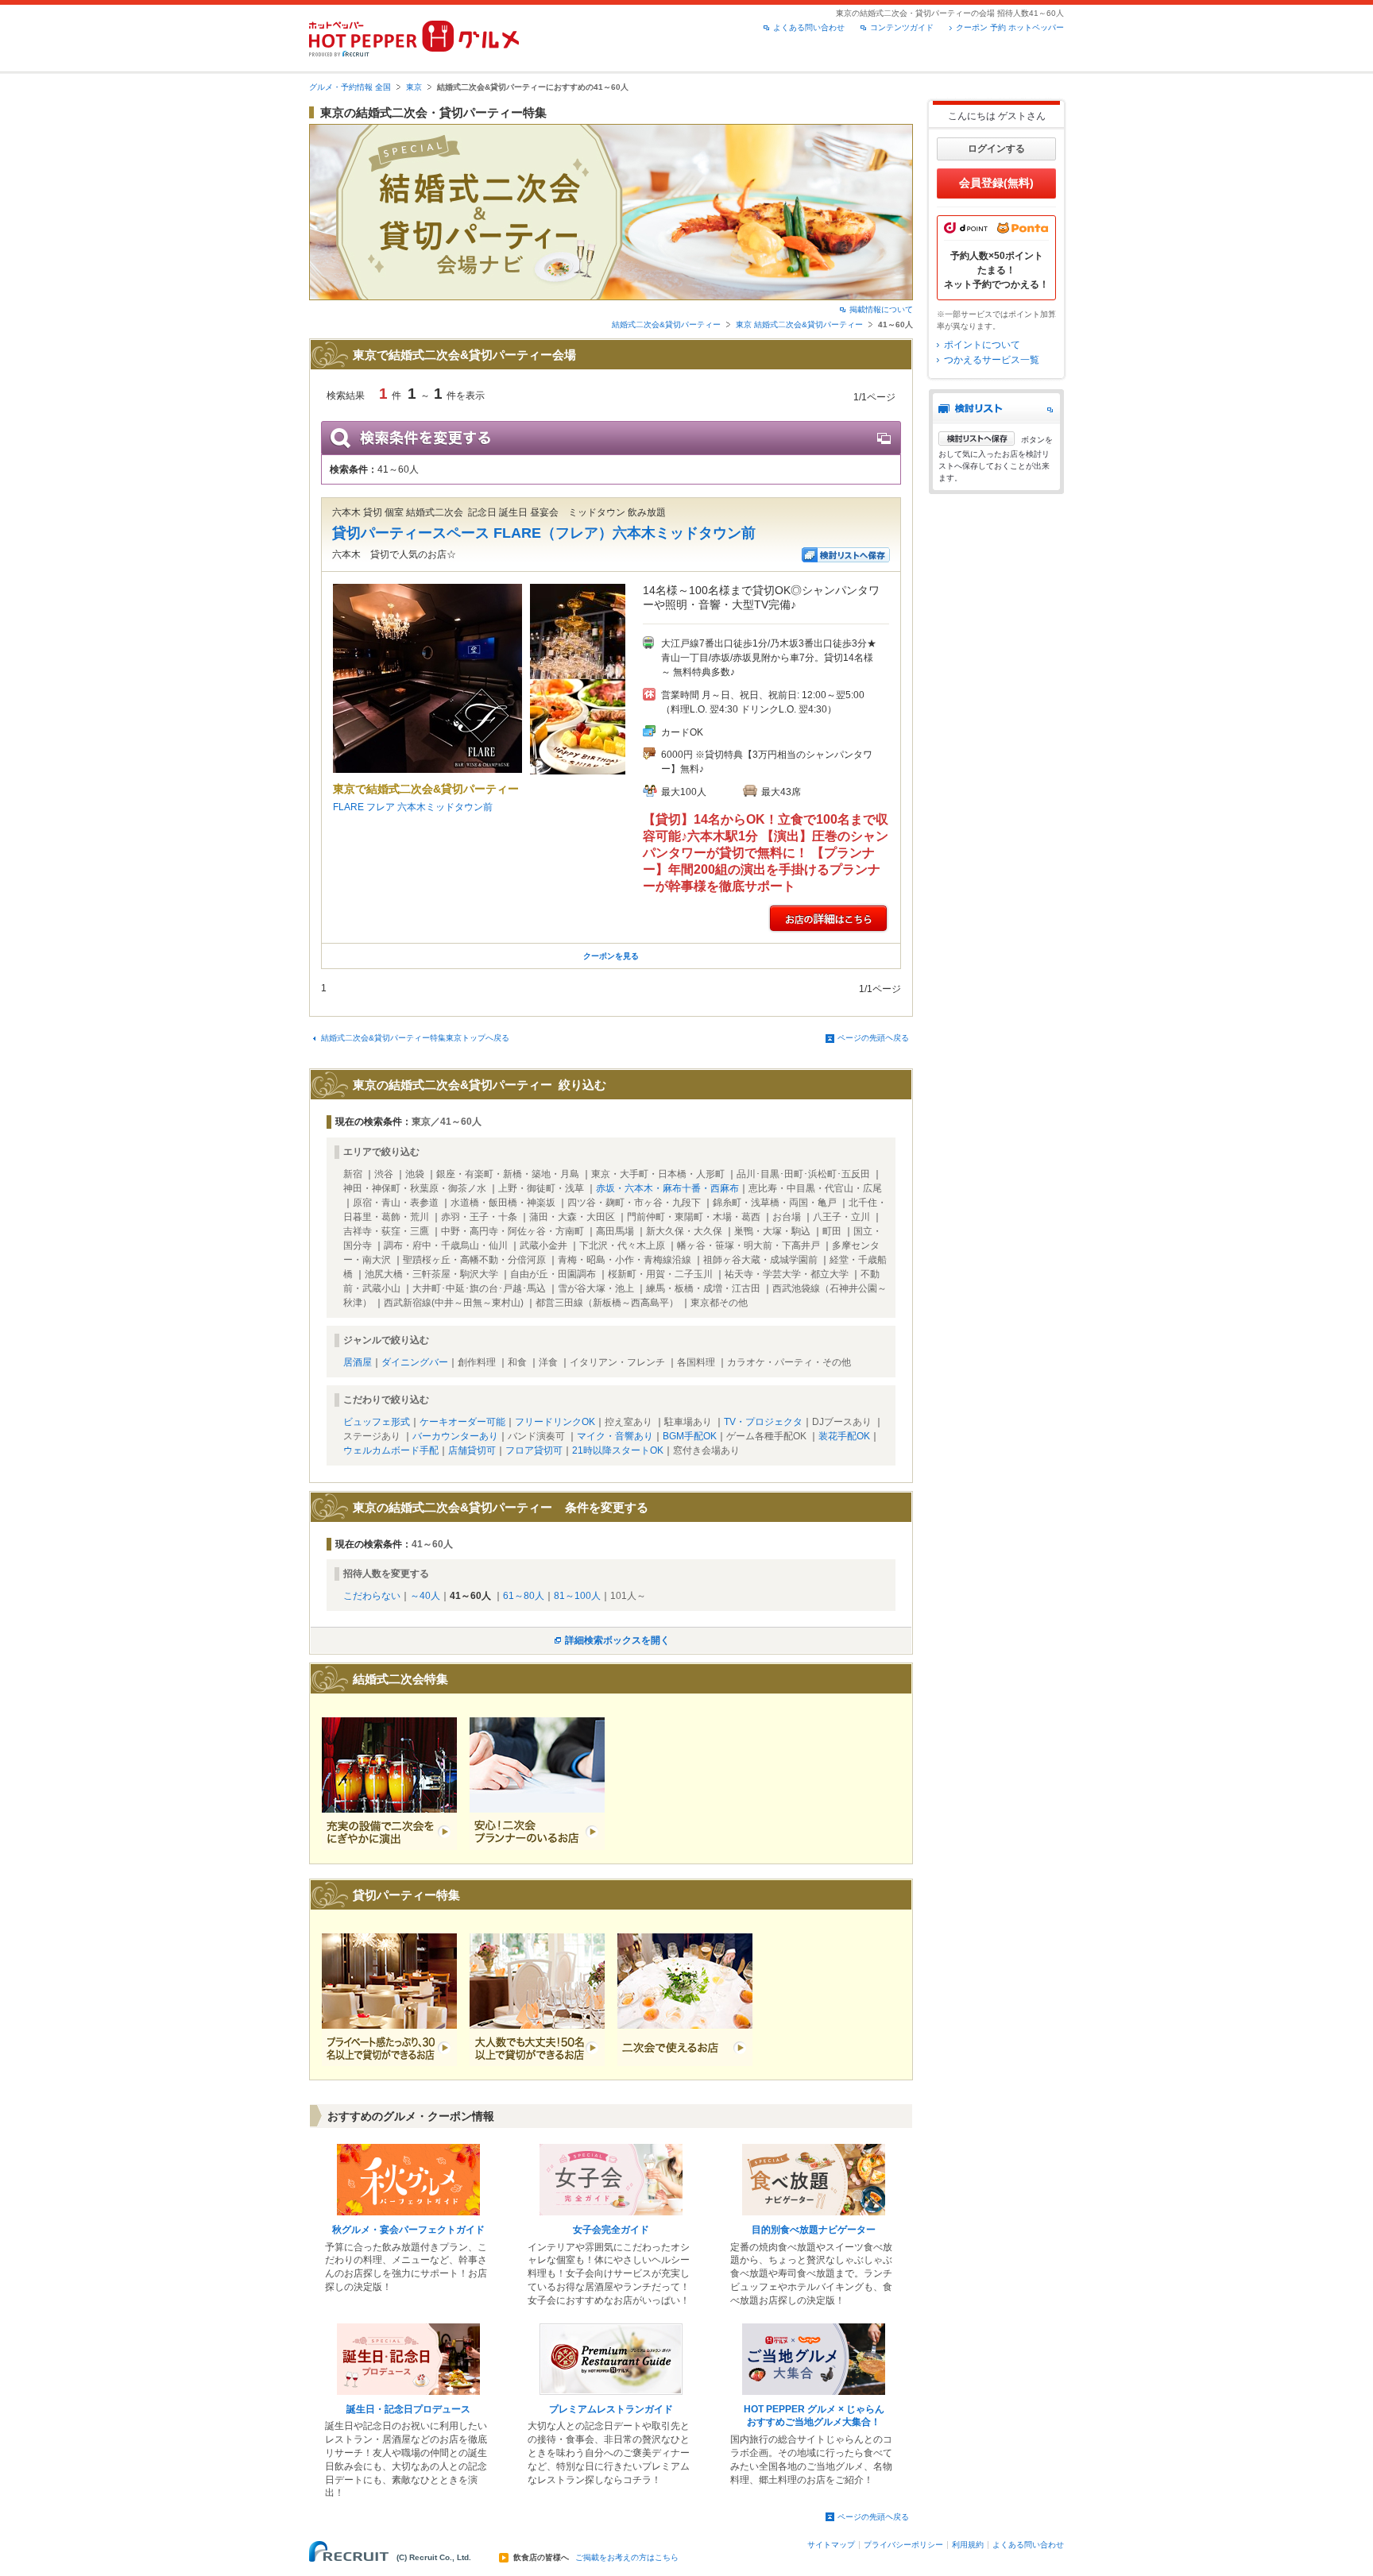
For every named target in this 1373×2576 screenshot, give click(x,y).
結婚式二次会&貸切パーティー (666, 324)
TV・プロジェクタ (763, 1422)
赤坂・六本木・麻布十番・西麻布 (667, 1188)
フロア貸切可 (534, 1450)
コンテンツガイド (902, 27)
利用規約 (968, 2545)
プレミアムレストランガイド (611, 2409)
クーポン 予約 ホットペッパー (1010, 27)
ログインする (996, 149)
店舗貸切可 (472, 1450)
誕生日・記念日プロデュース (408, 2409)
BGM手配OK (690, 1436)
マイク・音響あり (615, 1436)
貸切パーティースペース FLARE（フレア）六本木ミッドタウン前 (544, 533)
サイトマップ (831, 2545)
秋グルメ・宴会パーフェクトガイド (408, 2230)
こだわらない (372, 1596)
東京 (414, 87)
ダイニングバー (415, 1362)
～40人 (425, 1596)
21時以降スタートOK (618, 1450)
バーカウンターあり (455, 1436)
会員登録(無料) (996, 183)
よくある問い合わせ (809, 27)
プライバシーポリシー (903, 2545)
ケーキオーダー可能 (462, 1422)
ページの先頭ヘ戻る (873, 1038)
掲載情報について (881, 309)
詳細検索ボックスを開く (617, 1640)
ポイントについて (982, 345)
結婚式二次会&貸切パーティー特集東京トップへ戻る (415, 1038)
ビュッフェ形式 (377, 1422)
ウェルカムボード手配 (391, 1450)
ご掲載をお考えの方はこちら (627, 2558)
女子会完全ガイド (611, 2230)
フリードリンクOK (555, 1422)
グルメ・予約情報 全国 (350, 87)
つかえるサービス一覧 (992, 360)
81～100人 (577, 1596)
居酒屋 (358, 1362)
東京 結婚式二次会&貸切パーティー (799, 324)
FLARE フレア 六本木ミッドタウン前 (413, 807)
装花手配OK (844, 1436)
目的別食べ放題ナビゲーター (814, 2230)
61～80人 (524, 1596)
